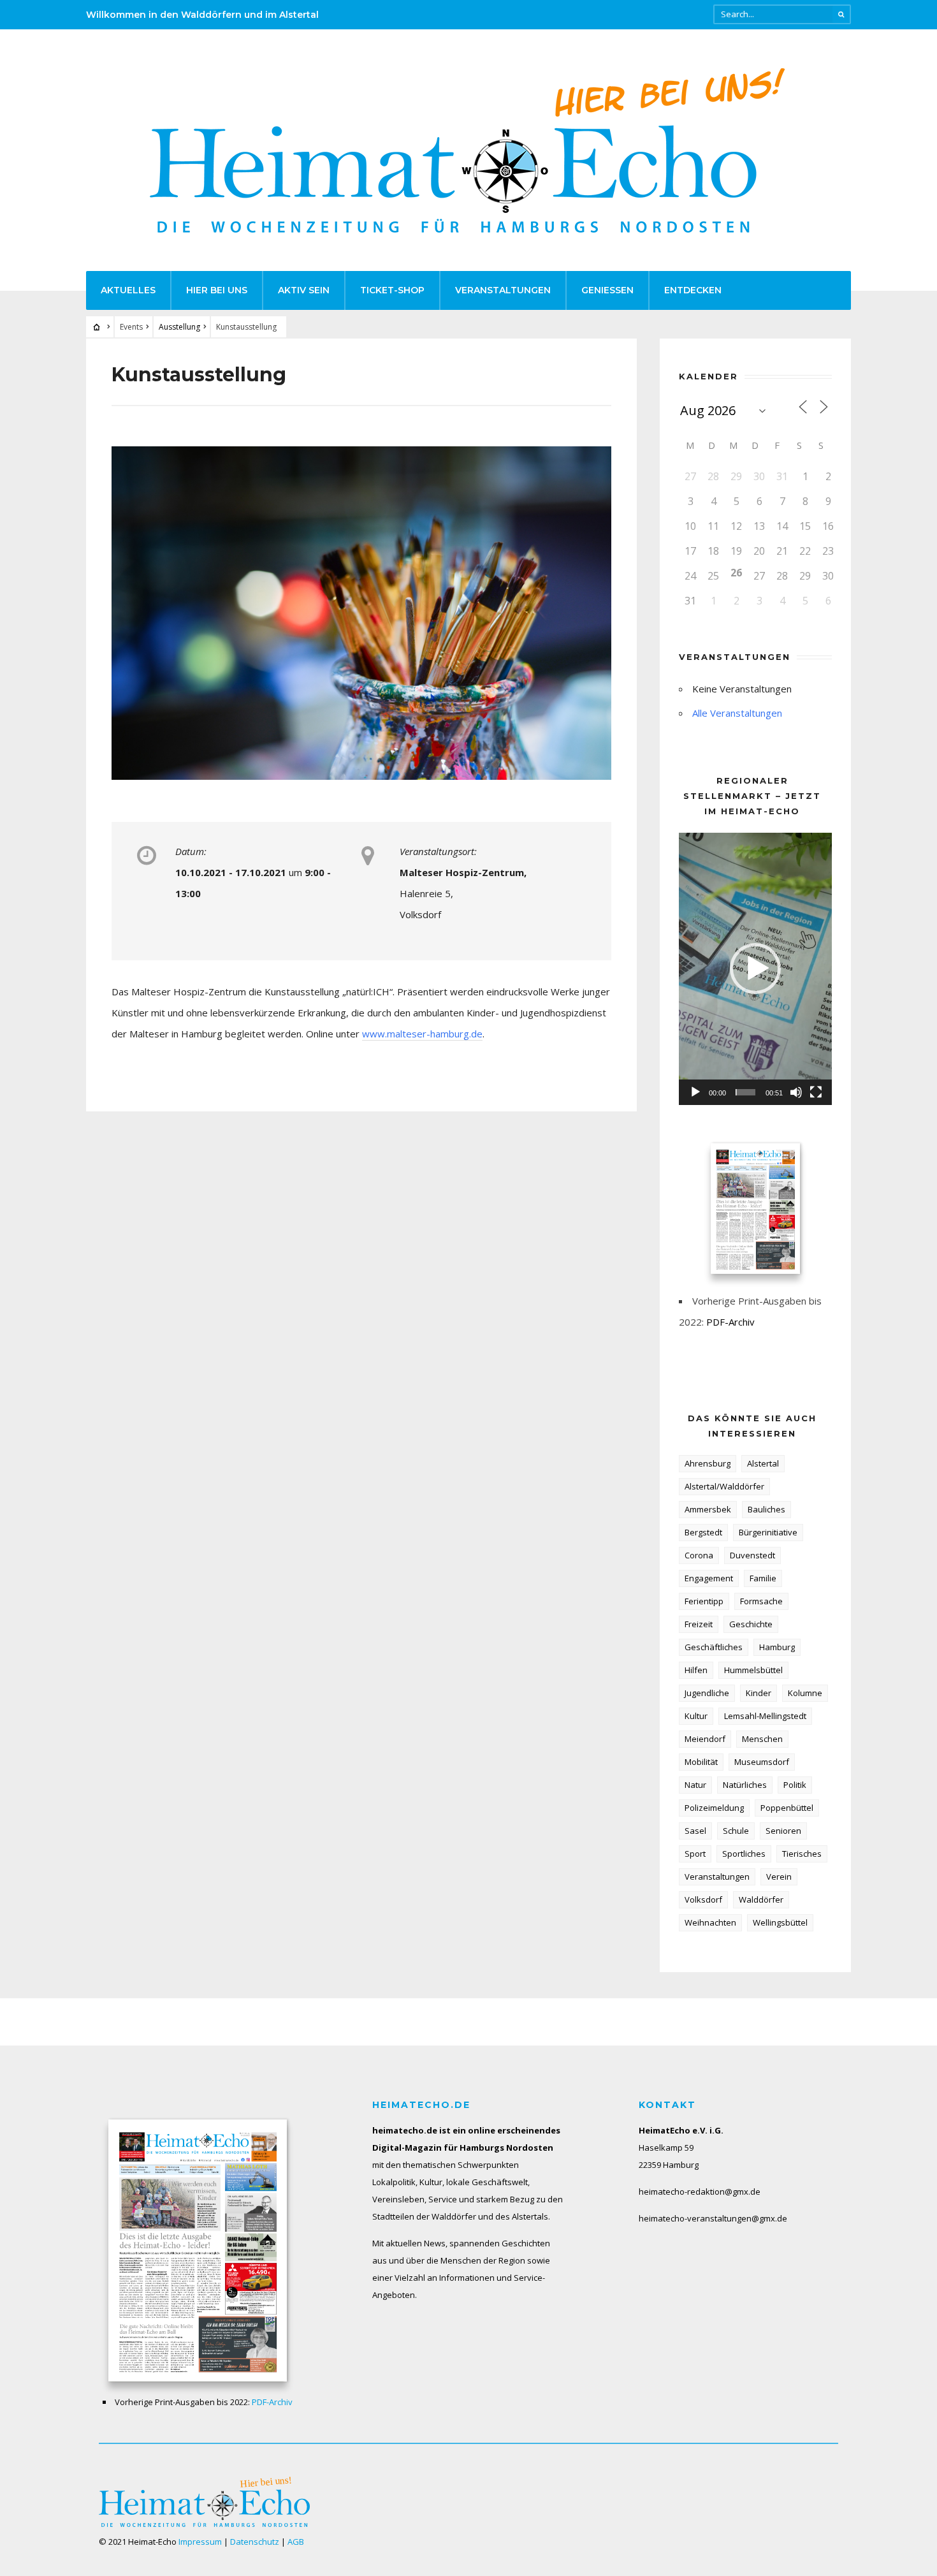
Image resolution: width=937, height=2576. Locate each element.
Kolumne (805, 1693)
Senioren (783, 1831)
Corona (699, 1555)
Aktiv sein (304, 290)
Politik (795, 1785)
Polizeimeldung (714, 1808)
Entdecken (693, 290)
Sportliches (744, 1854)
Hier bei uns (217, 290)
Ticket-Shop (392, 290)
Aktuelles (128, 290)
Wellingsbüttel (780, 1922)
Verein (779, 1877)
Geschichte (751, 1624)
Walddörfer (761, 1899)
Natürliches (745, 1785)
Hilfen (696, 1670)
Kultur (696, 1716)
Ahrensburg (708, 1463)
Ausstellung (179, 327)
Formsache (761, 1601)
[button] (755, 969)
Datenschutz (255, 2542)
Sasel (695, 1831)
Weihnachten (710, 1922)
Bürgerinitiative (768, 1532)
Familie (763, 1578)
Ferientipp (704, 1601)
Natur (695, 1785)
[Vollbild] (816, 1092)
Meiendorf (705, 1739)
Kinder (759, 1693)
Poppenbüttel (787, 1808)
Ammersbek (708, 1509)
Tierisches (802, 1854)
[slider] (745, 1092)
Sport (695, 1854)
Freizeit (699, 1624)
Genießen (607, 290)
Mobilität (701, 1762)
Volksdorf (703, 1899)
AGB (296, 2542)
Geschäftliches (714, 1647)
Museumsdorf (762, 1762)
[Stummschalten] (796, 1092)
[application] (755, 969)
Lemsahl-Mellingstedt (765, 1716)
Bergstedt (703, 1532)
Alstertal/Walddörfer (724, 1486)
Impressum (200, 2542)
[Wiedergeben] (695, 1092)
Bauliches (766, 1509)
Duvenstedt (752, 1555)
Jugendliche (707, 1693)
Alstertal (763, 1463)
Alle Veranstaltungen (737, 713)
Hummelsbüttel (753, 1670)
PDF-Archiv (730, 1322)
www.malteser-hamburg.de (422, 1034)
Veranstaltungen (503, 290)
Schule (736, 1831)
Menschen (762, 1739)
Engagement (709, 1578)
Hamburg (777, 1647)
